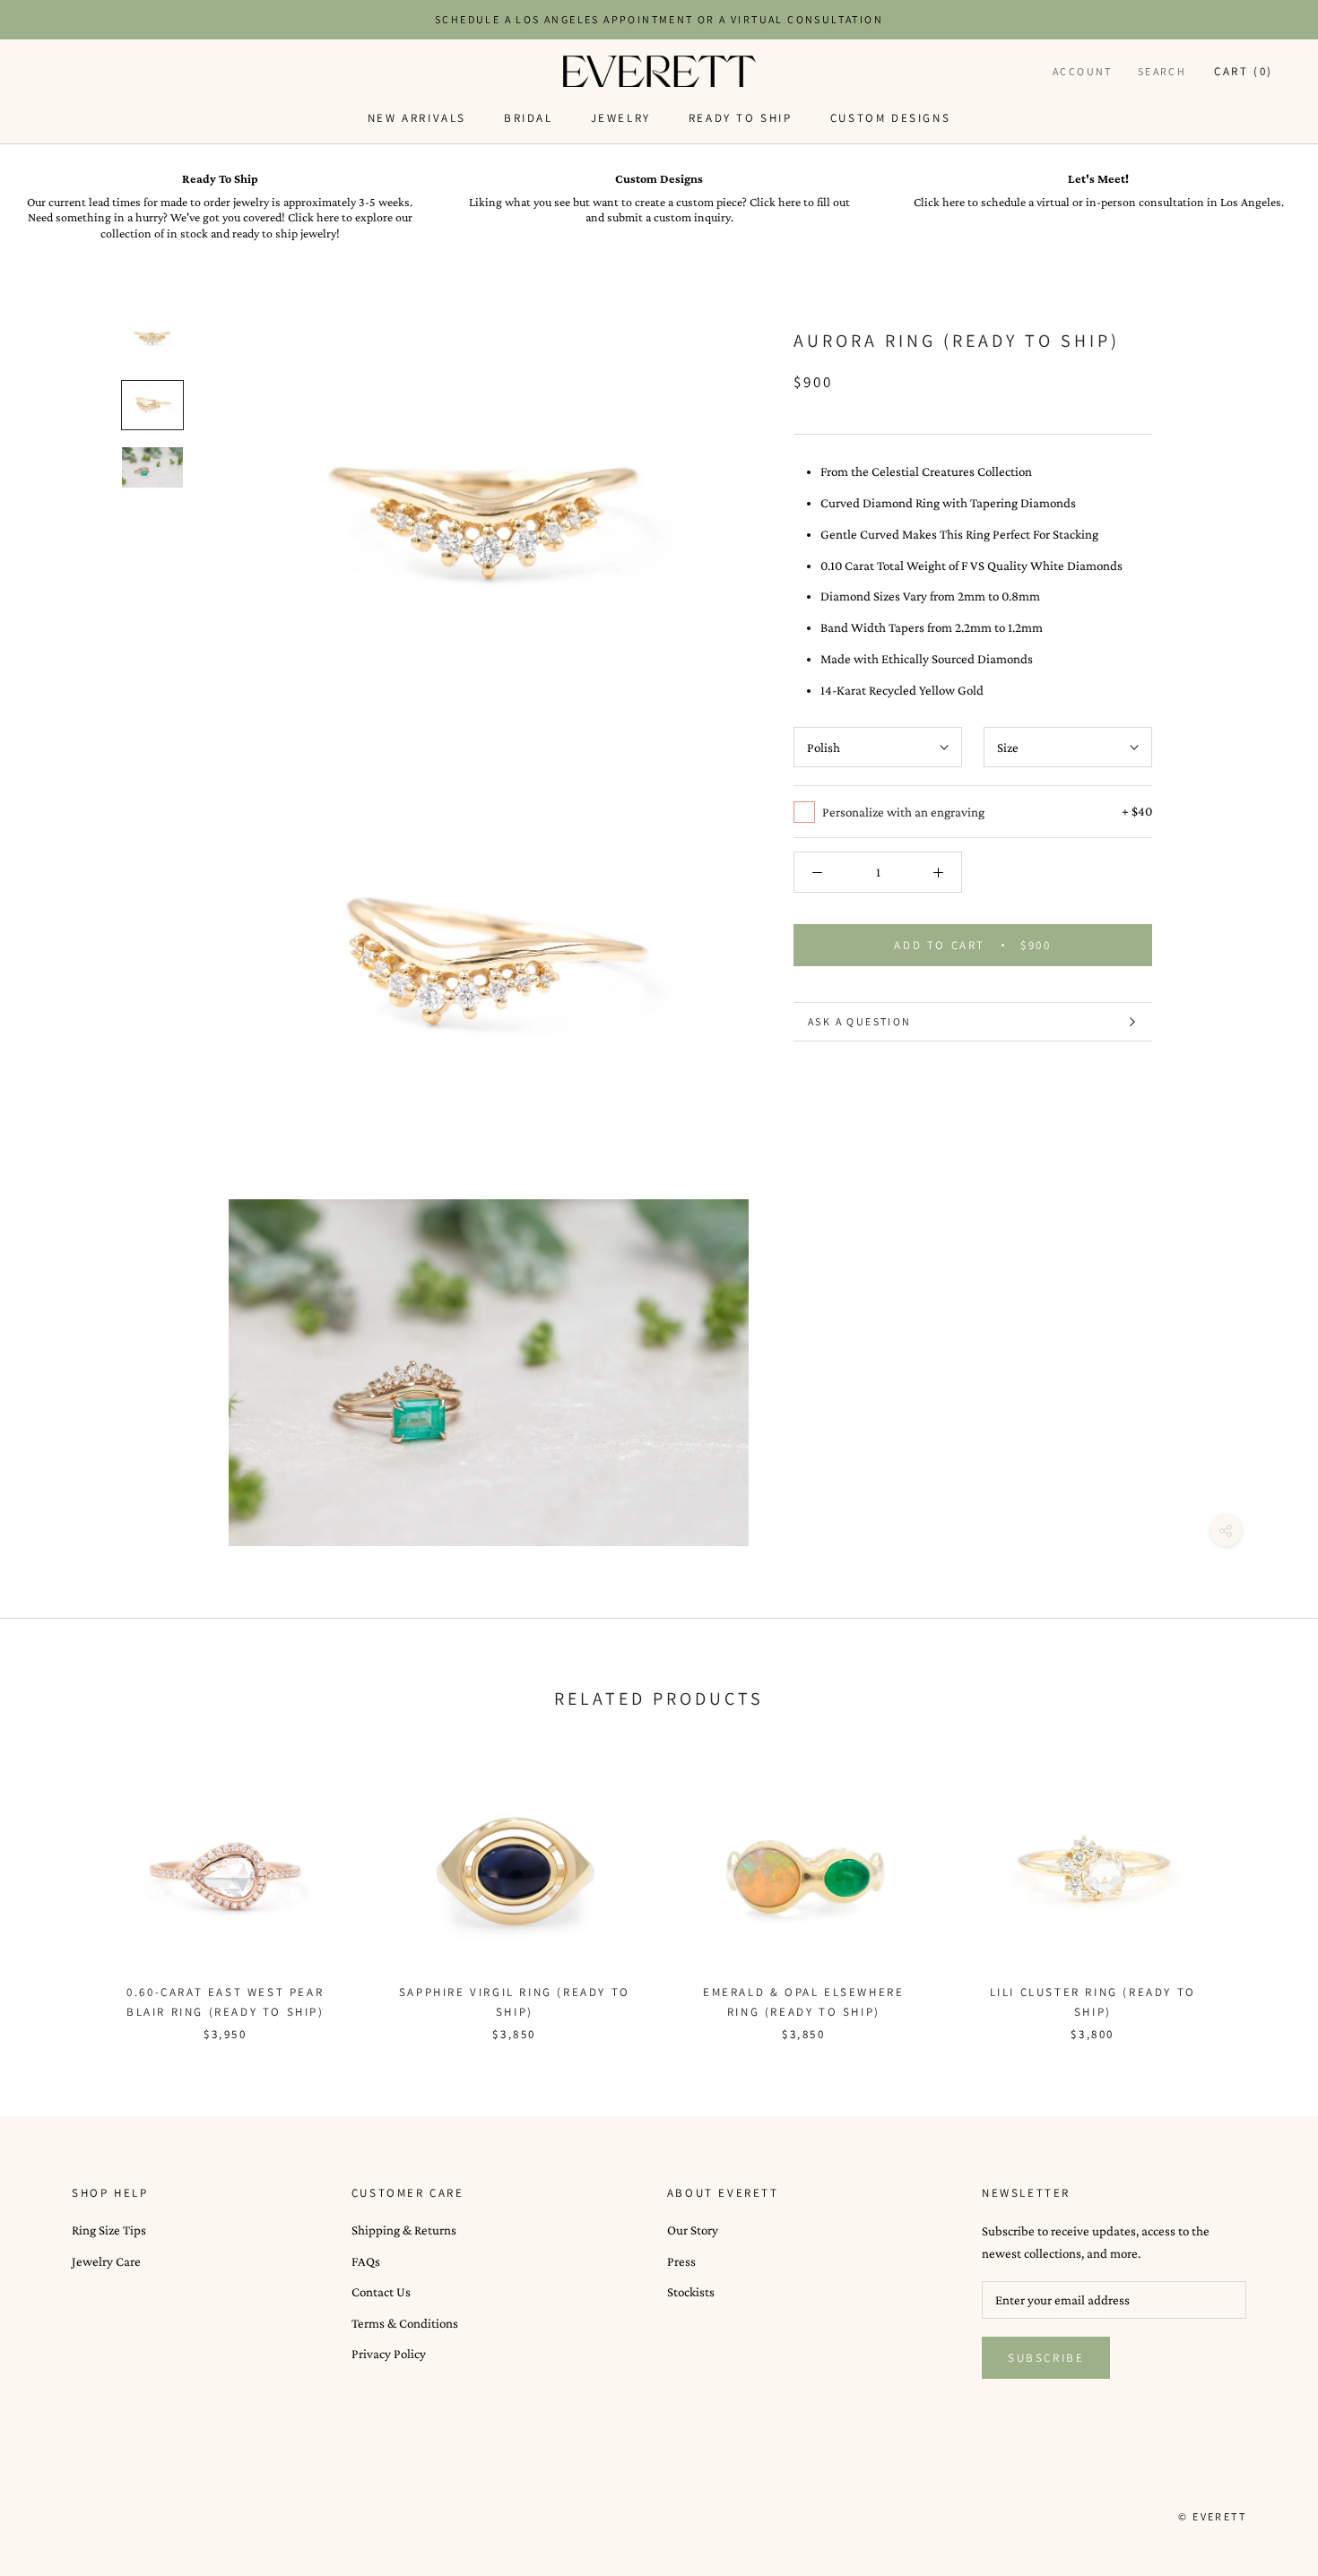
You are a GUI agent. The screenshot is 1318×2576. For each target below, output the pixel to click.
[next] (1262, 1890)
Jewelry (621, 118)
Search (1162, 71)
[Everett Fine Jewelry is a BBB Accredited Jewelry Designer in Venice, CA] (117, 2517)
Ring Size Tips (109, 2230)
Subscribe (1046, 2358)
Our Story (693, 2230)
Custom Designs (890, 118)
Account (1083, 71)
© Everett (1212, 2516)
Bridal (529, 118)
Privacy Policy (389, 2354)
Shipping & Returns (404, 2230)
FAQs (366, 2261)
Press (681, 2261)
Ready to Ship (741, 118)
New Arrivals (417, 118)
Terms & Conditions (405, 2323)
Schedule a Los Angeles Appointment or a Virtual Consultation (659, 19)
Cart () (1244, 71)
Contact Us (381, 2292)
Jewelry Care (106, 2261)
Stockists (691, 2292)
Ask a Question (860, 1021)
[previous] (56, 1890)
